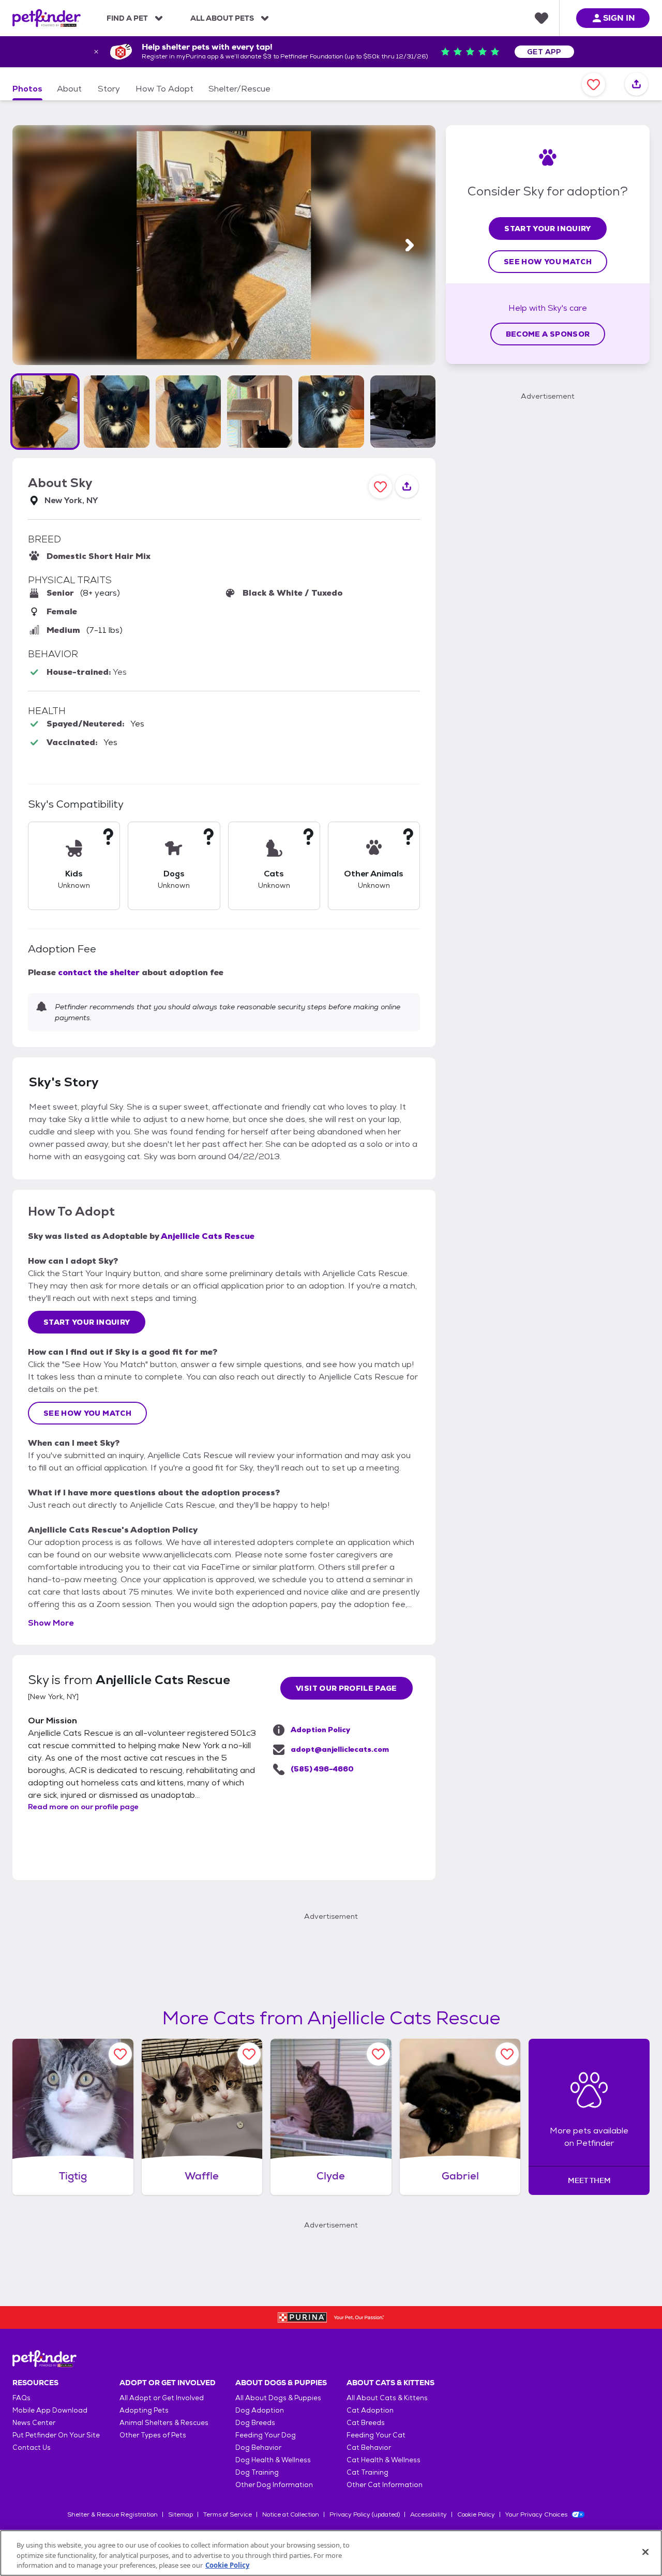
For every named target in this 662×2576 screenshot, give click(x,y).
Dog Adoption (260, 2410)
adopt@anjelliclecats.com (340, 1749)
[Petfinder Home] (47, 18)
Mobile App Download (50, 2410)
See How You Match (87, 1413)
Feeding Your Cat (376, 2435)
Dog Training (257, 2472)
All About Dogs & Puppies (278, 2398)
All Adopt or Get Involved (162, 2398)
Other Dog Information (274, 2485)
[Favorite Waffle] (249, 2054)
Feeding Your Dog (266, 2435)
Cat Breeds (366, 2423)
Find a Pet (127, 18)
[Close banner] (96, 52)
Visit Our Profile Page (347, 1688)
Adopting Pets (144, 2410)
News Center (34, 2423)
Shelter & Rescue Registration (112, 2514)
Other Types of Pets (153, 2435)
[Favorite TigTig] (120, 2054)
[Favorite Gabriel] (507, 2054)
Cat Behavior (369, 2448)
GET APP (544, 52)
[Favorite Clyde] (378, 2054)
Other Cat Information (385, 2485)
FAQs (21, 2398)
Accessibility (428, 2514)
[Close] (645, 2552)
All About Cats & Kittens (387, 2398)
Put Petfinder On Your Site (56, 2435)
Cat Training (367, 2472)
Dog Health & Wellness (273, 2460)
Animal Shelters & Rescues (164, 2423)
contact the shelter (99, 972)
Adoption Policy (320, 1730)
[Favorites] (541, 18)
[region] (331, 2553)
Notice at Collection (291, 2514)
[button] (45, 412)
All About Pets (222, 18)
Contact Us (32, 2448)
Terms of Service (228, 2514)
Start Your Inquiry (87, 1322)
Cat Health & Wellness (383, 2460)
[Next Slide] (410, 245)
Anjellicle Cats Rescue (208, 1236)
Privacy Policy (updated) (365, 2514)
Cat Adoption (370, 2410)
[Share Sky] (636, 85)
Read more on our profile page (83, 1807)
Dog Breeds (255, 2423)
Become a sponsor (548, 334)
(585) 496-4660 (322, 1769)
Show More (51, 1623)
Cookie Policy (476, 2514)
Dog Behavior (258, 2448)
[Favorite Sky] (593, 85)
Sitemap (180, 2514)
